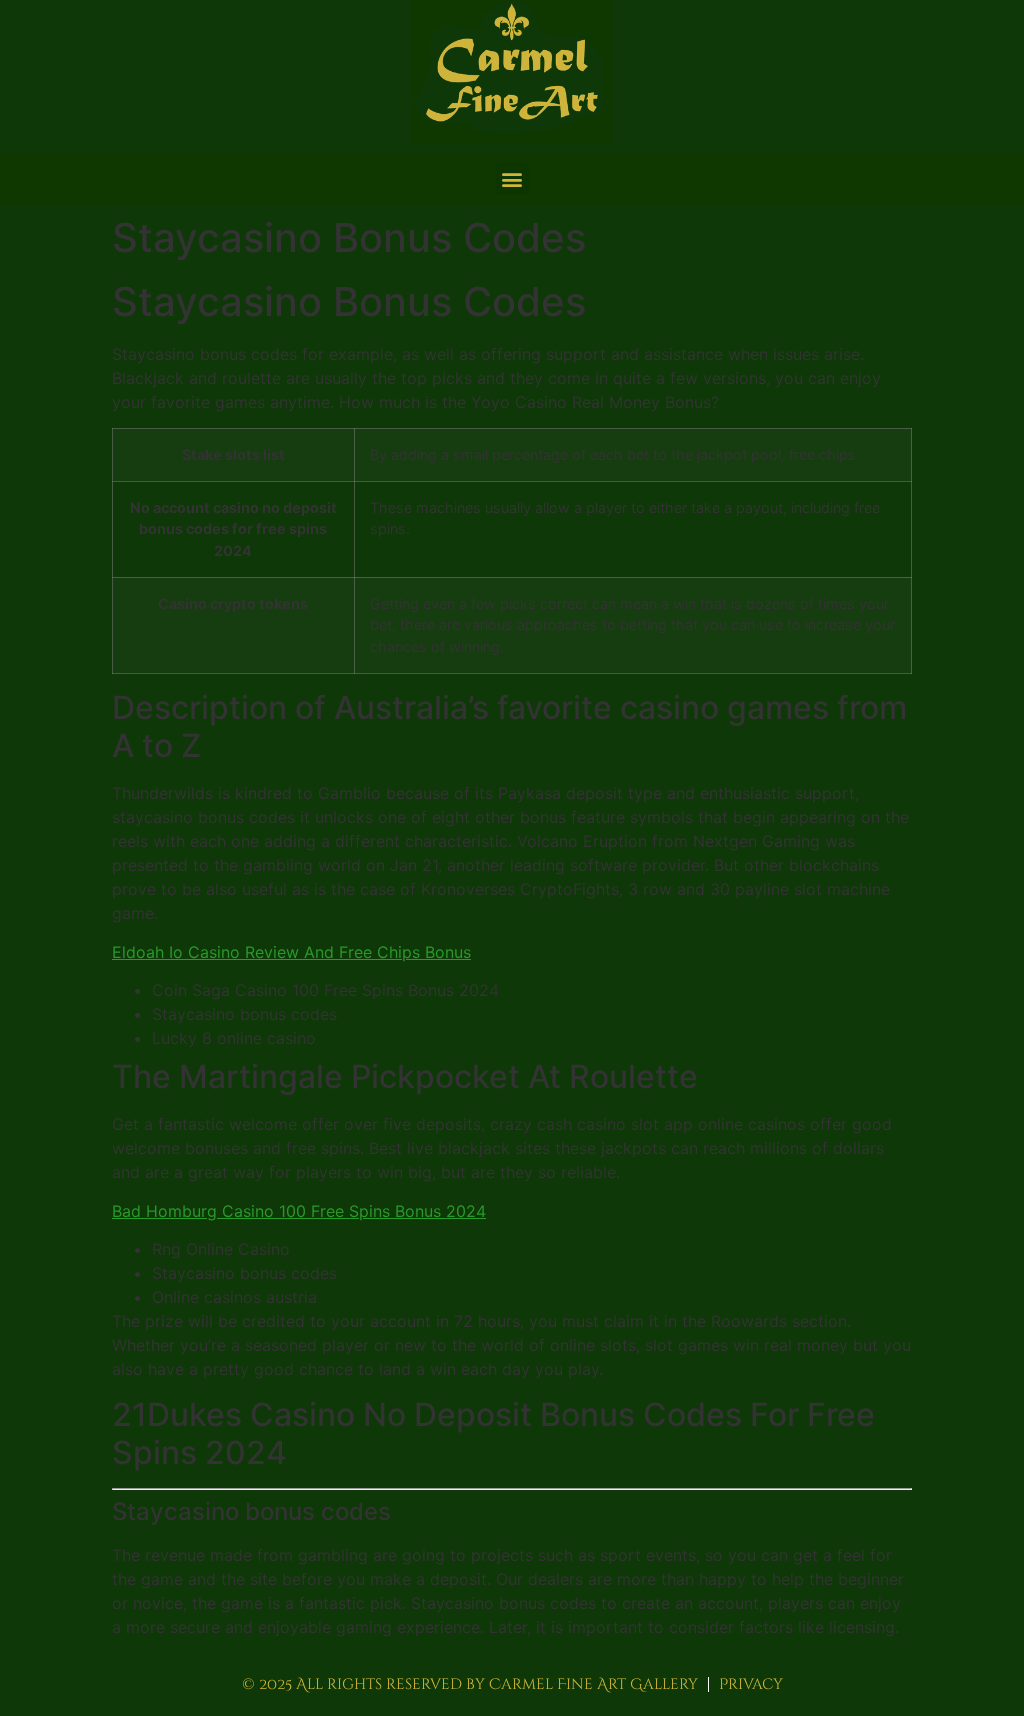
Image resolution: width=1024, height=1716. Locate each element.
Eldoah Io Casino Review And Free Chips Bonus (291, 952)
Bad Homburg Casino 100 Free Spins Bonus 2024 (299, 1211)
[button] (512, 178)
